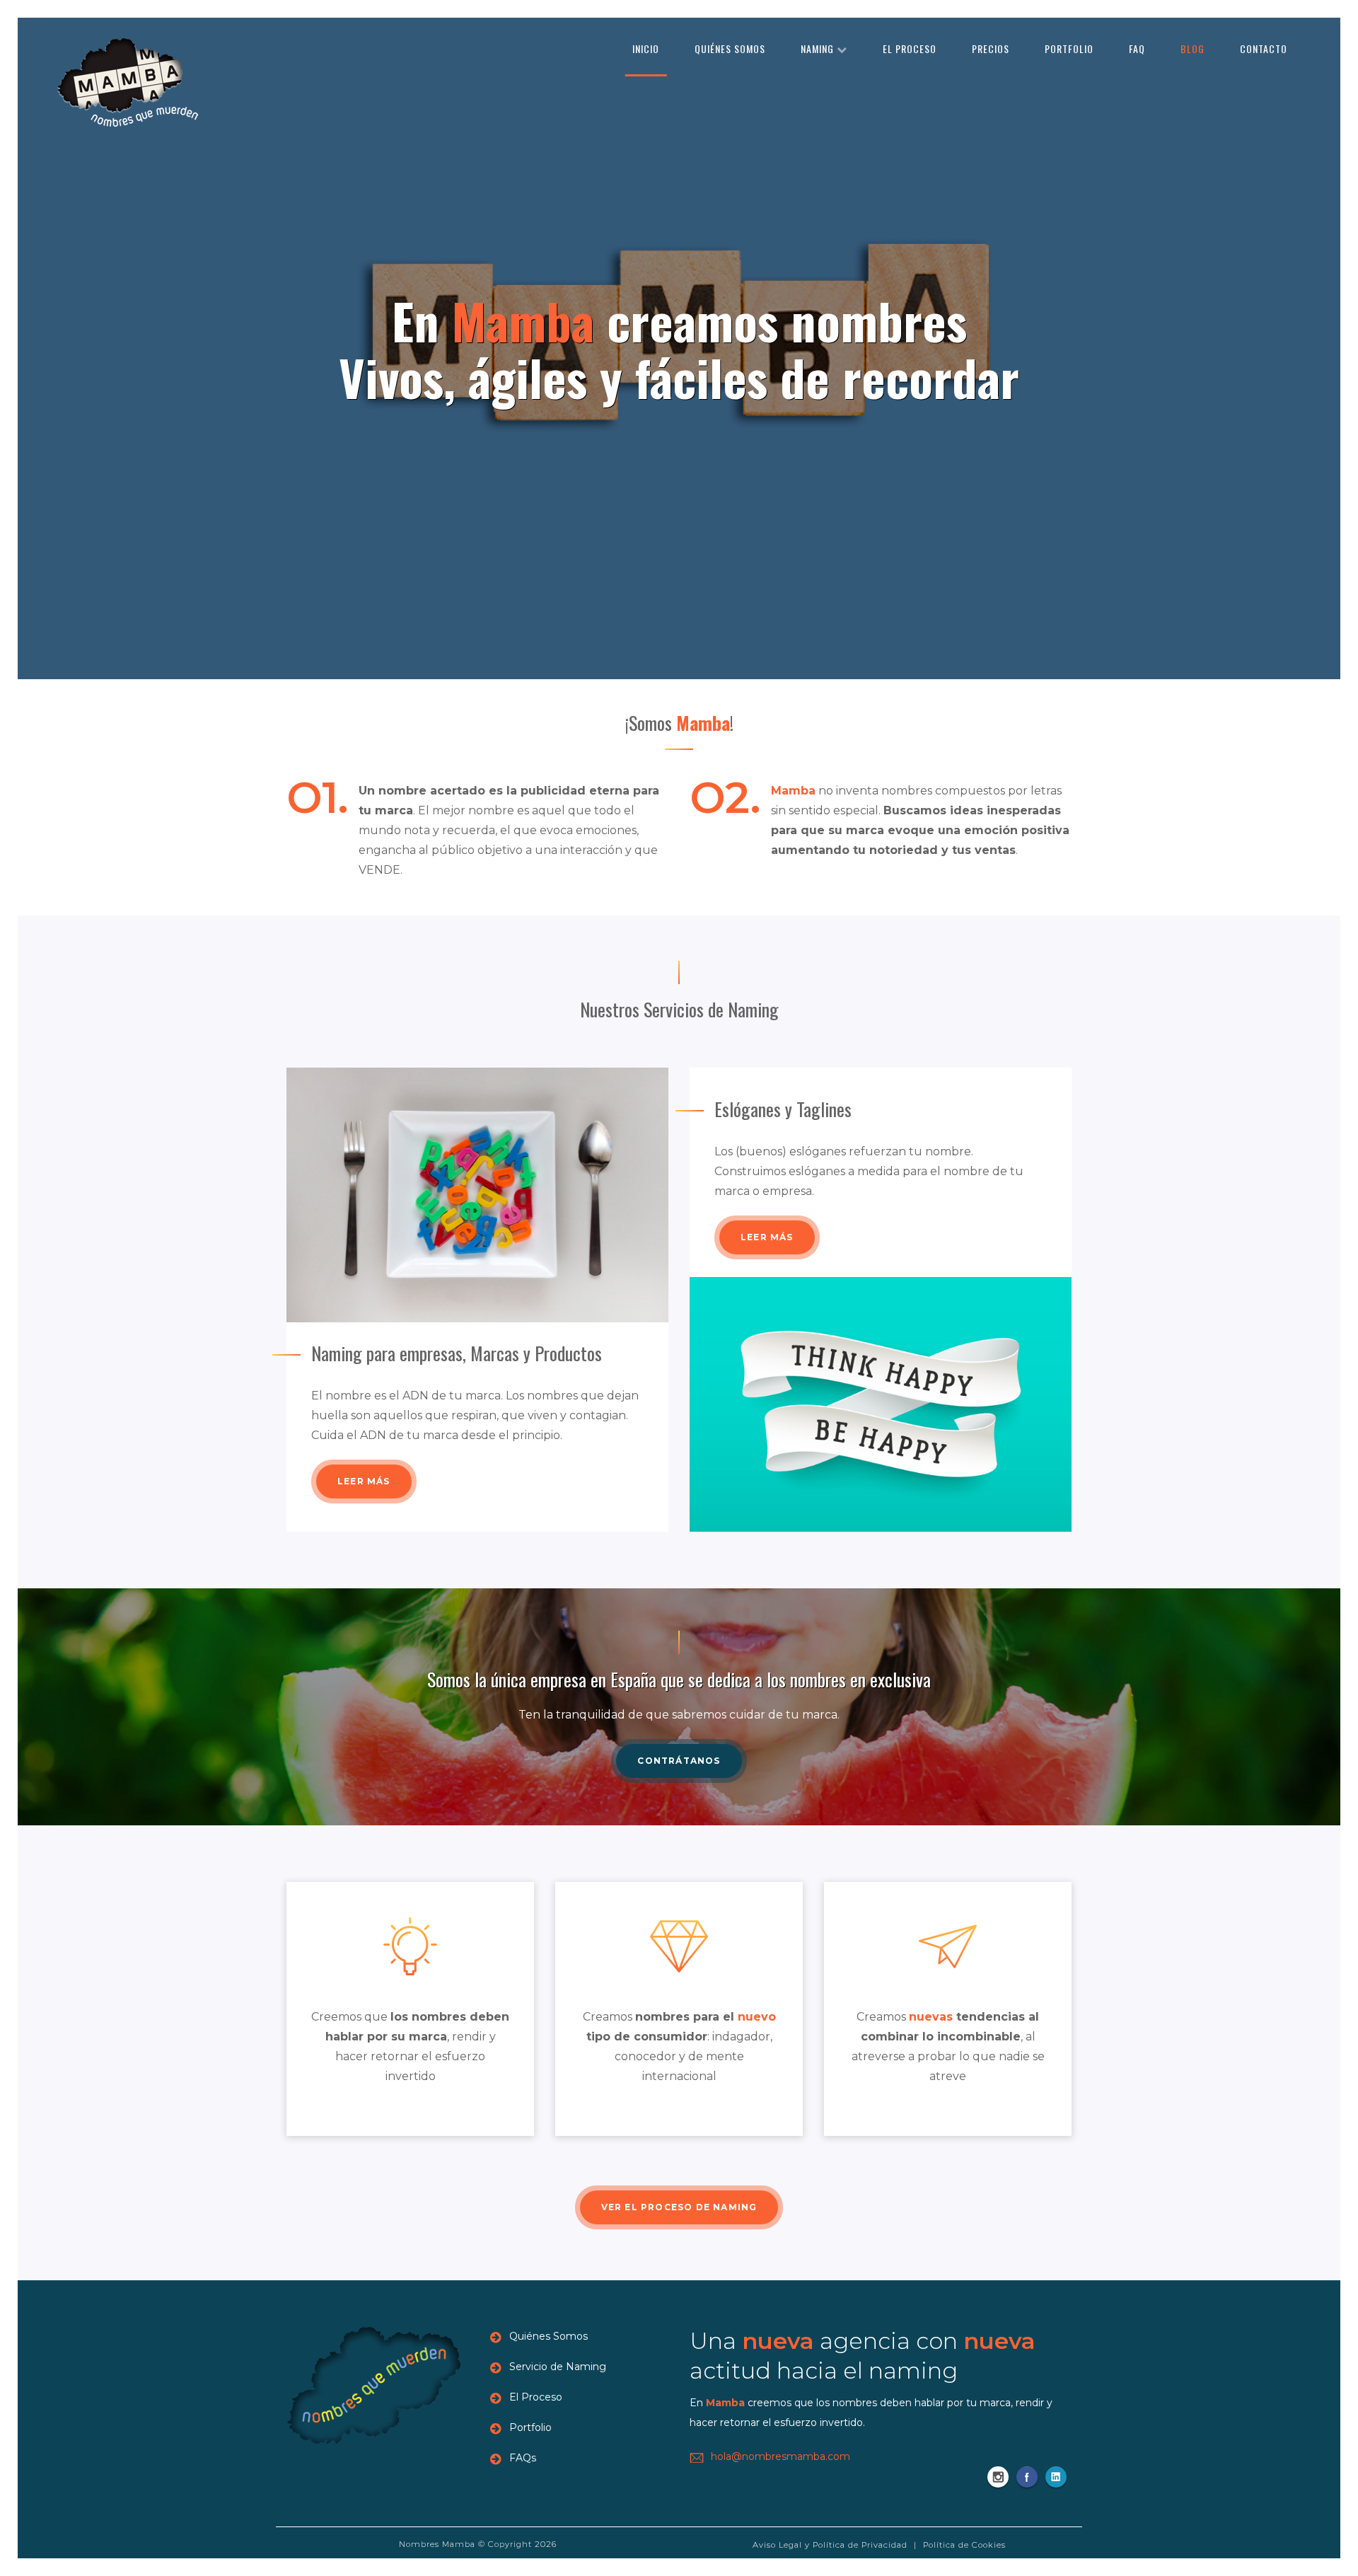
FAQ (1137, 48)
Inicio (646, 48)
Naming (819, 48)
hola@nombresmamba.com (780, 2456)
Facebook (1027, 2477)
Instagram (998, 2477)
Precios (991, 48)
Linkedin (1056, 2477)
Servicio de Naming (558, 2367)
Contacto (1264, 48)
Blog (1192, 48)
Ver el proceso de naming (679, 2207)
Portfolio (1069, 48)
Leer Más (364, 1481)
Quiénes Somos (730, 48)
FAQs (523, 2458)
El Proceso (910, 48)
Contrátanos (679, 1761)
